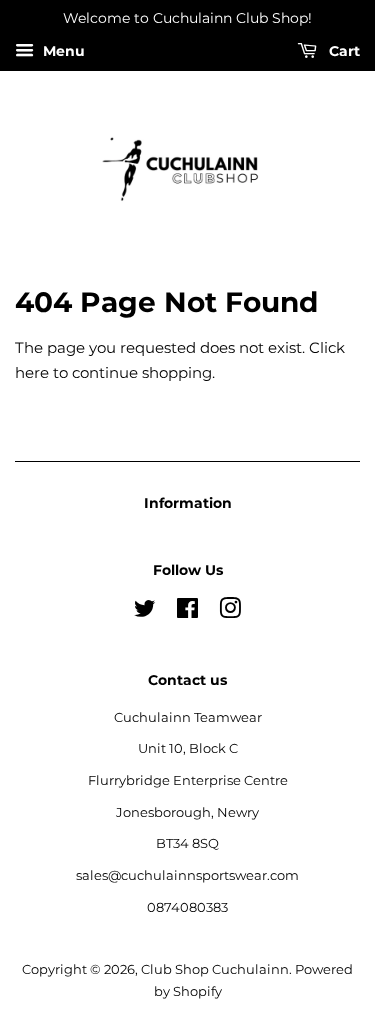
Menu (62, 51)
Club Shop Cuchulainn (215, 969)
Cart (342, 51)
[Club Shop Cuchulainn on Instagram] (230, 612)
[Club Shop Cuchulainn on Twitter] (145, 612)
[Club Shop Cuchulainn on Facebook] (187, 612)
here (32, 372)
